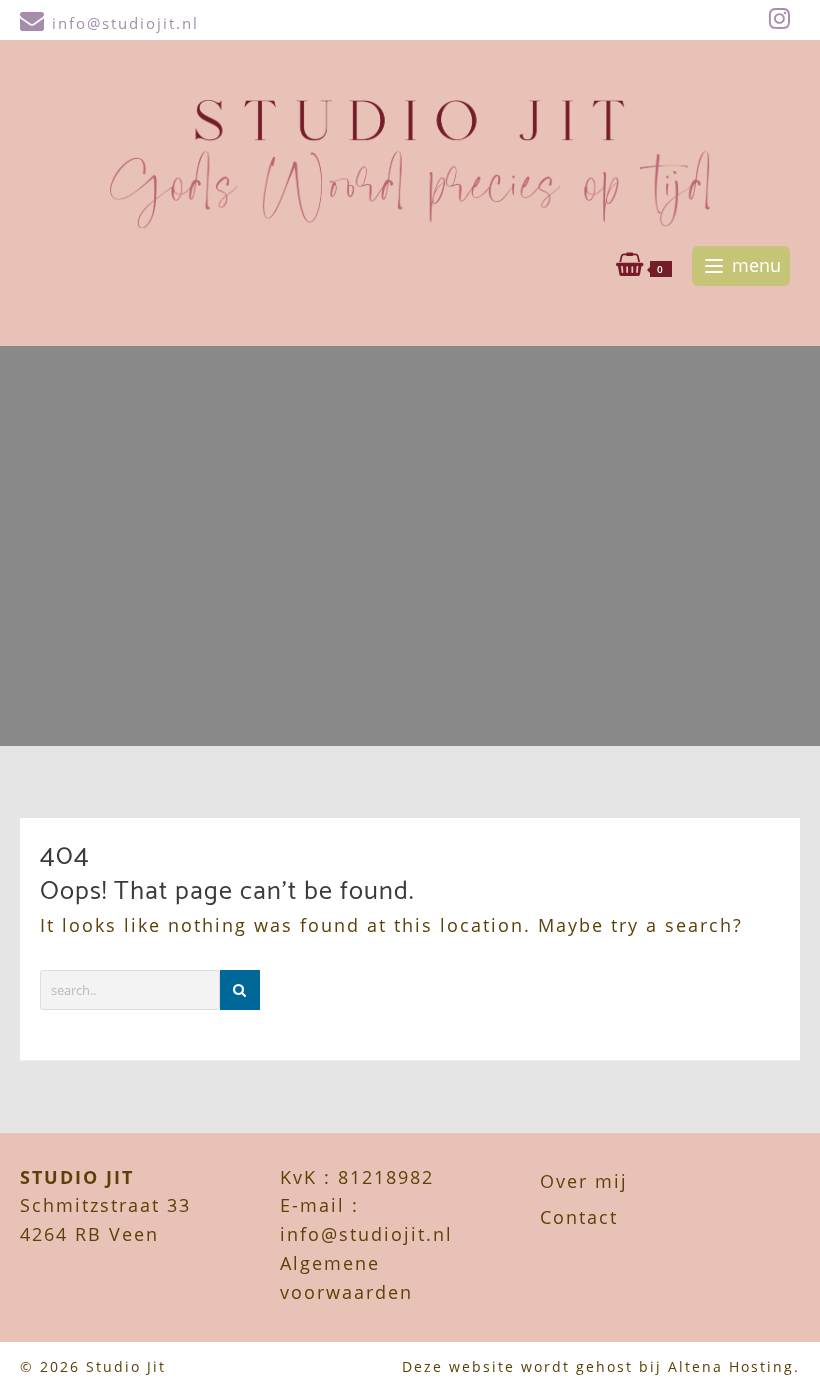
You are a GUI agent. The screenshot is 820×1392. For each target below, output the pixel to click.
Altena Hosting (731, 1366)
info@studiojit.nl (125, 23)
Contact (579, 1217)
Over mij (584, 1181)
